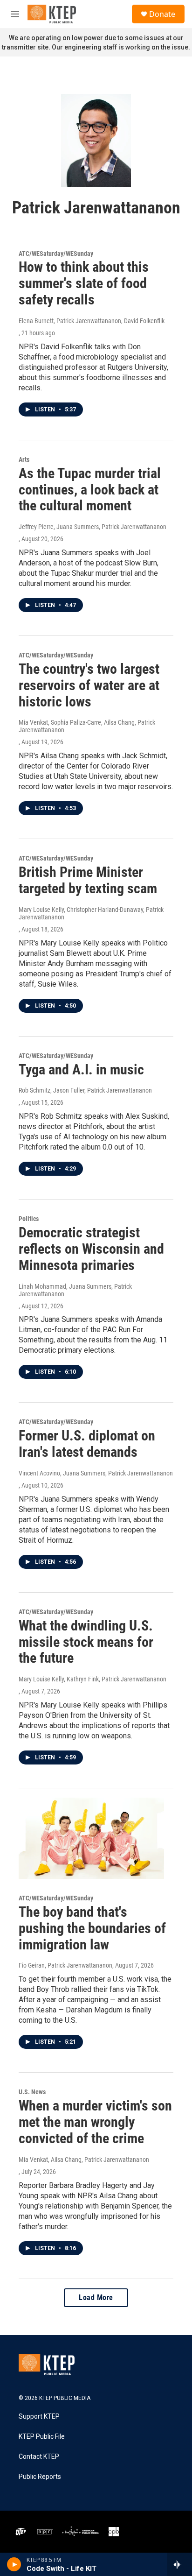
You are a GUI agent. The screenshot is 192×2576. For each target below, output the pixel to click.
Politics (29, 1219)
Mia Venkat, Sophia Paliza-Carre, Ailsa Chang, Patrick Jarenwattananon (87, 726)
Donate (162, 14)
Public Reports (40, 2477)
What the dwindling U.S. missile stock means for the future (86, 1642)
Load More (96, 2297)
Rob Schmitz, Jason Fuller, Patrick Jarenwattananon (85, 1090)
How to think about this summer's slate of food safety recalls (84, 283)
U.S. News (32, 2092)
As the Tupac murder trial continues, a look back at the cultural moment (90, 490)
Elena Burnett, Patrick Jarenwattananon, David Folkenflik (92, 321)
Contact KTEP (39, 2457)
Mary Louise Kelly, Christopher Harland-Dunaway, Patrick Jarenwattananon (91, 913)
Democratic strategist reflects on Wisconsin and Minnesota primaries (91, 1249)
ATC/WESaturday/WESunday (56, 254)
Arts (24, 459)
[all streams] (180, 2564)
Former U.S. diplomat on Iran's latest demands (87, 1444)
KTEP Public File (42, 2437)
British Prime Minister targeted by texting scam (88, 880)
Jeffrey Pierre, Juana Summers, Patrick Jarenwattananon (93, 527)
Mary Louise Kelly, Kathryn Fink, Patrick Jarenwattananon (93, 1679)
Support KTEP (39, 2417)
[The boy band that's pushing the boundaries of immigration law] (91, 1838)
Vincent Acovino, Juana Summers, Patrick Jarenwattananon (96, 1473)
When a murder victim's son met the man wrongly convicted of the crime (95, 2122)
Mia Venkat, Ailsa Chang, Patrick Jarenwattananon (84, 2160)
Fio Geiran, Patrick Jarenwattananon (65, 1965)
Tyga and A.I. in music (81, 1069)
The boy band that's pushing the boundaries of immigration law (92, 1928)
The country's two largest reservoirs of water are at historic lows (89, 685)
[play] (14, 2564)
